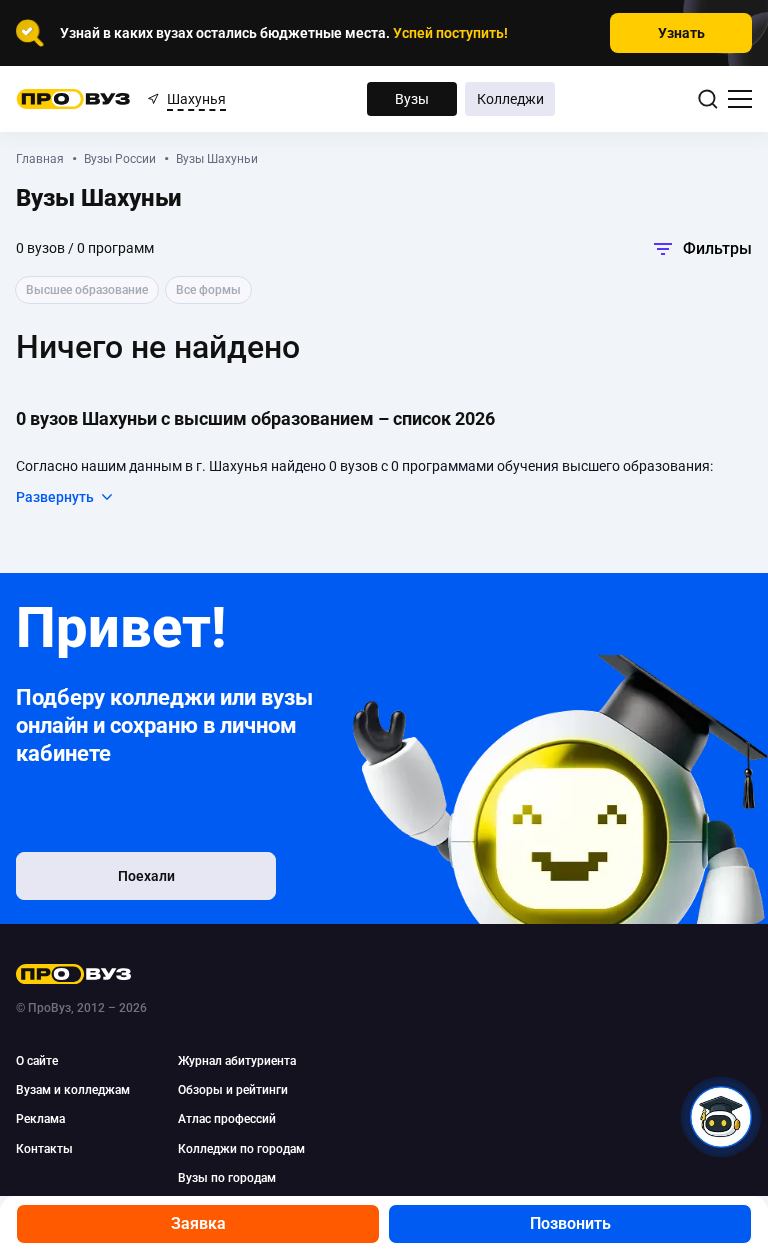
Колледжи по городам (241, 1149)
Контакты (44, 1149)
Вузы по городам (227, 1178)
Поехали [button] (146, 876)
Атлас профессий (227, 1119)
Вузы (412, 99)
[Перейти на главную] (73, 99)
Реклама (40, 1119)
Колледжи (510, 99)
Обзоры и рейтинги (233, 1090)
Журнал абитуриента (237, 1061)
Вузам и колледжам (73, 1090)
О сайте (37, 1061)
